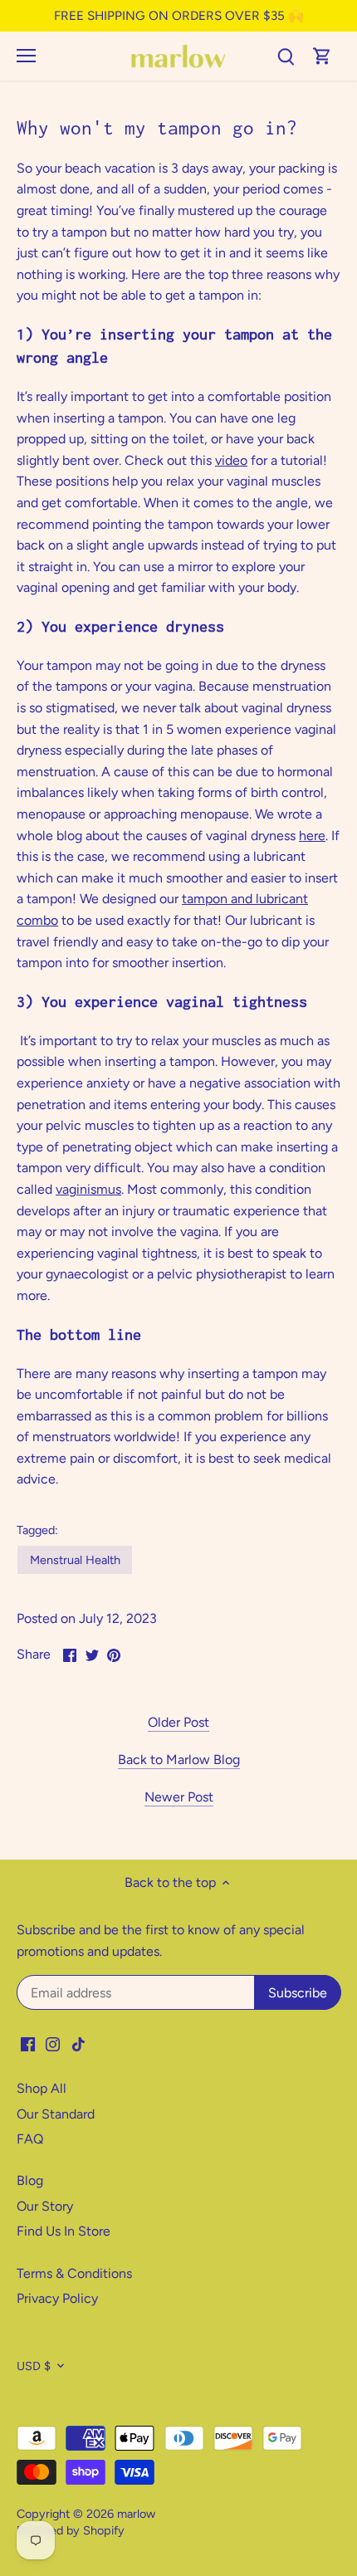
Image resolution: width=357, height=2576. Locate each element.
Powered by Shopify (71, 2530)
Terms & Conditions (74, 2273)
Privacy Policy (57, 2298)
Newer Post (179, 1797)
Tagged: (37, 1530)
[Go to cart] (322, 56)
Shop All (42, 2088)
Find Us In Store (64, 2231)
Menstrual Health (75, 1560)
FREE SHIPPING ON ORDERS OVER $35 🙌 (179, 16)
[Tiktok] (78, 2044)
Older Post (178, 1722)
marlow (136, 2514)
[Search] (286, 56)
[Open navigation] (26, 56)
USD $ (34, 2366)
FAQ (30, 2139)
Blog (30, 2180)
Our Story (45, 2206)
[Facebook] (28, 2044)
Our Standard (56, 2114)
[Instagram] (53, 2044)
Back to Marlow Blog (179, 1760)
